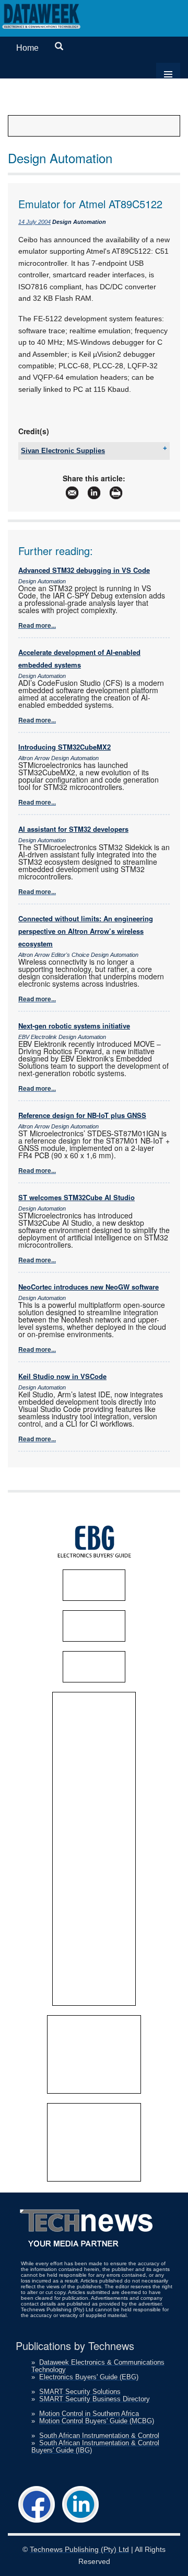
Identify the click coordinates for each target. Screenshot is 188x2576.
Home (27, 48)
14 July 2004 (34, 222)
